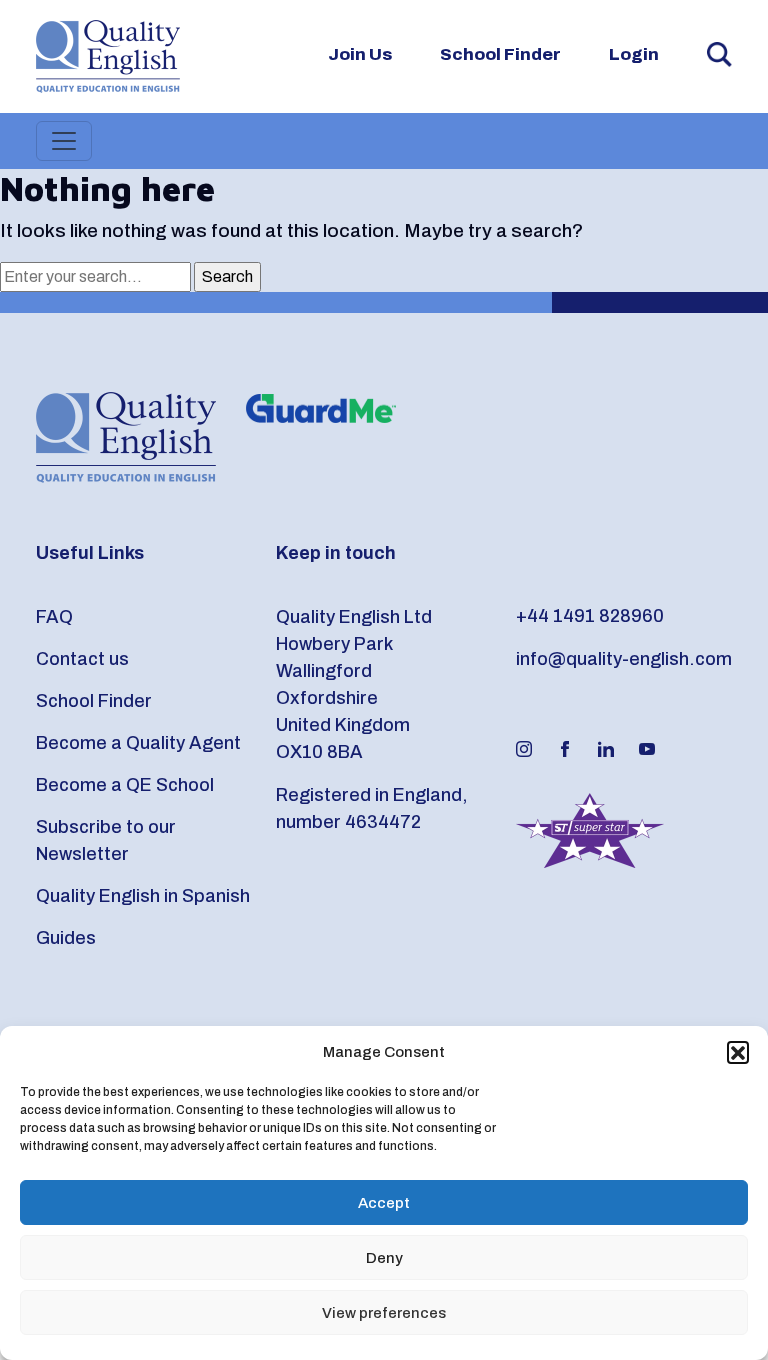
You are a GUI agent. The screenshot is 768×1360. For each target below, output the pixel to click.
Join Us (360, 54)
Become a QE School (125, 785)
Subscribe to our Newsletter (106, 840)
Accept (384, 1203)
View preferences (384, 1313)
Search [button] (719, 54)
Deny (384, 1258)
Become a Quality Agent (138, 743)
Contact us (82, 659)
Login (634, 54)
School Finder (500, 54)
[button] (738, 1052)
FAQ (54, 617)
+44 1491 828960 (590, 616)
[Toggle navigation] (64, 141)
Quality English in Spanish (143, 896)
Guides (66, 938)
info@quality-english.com (624, 659)
